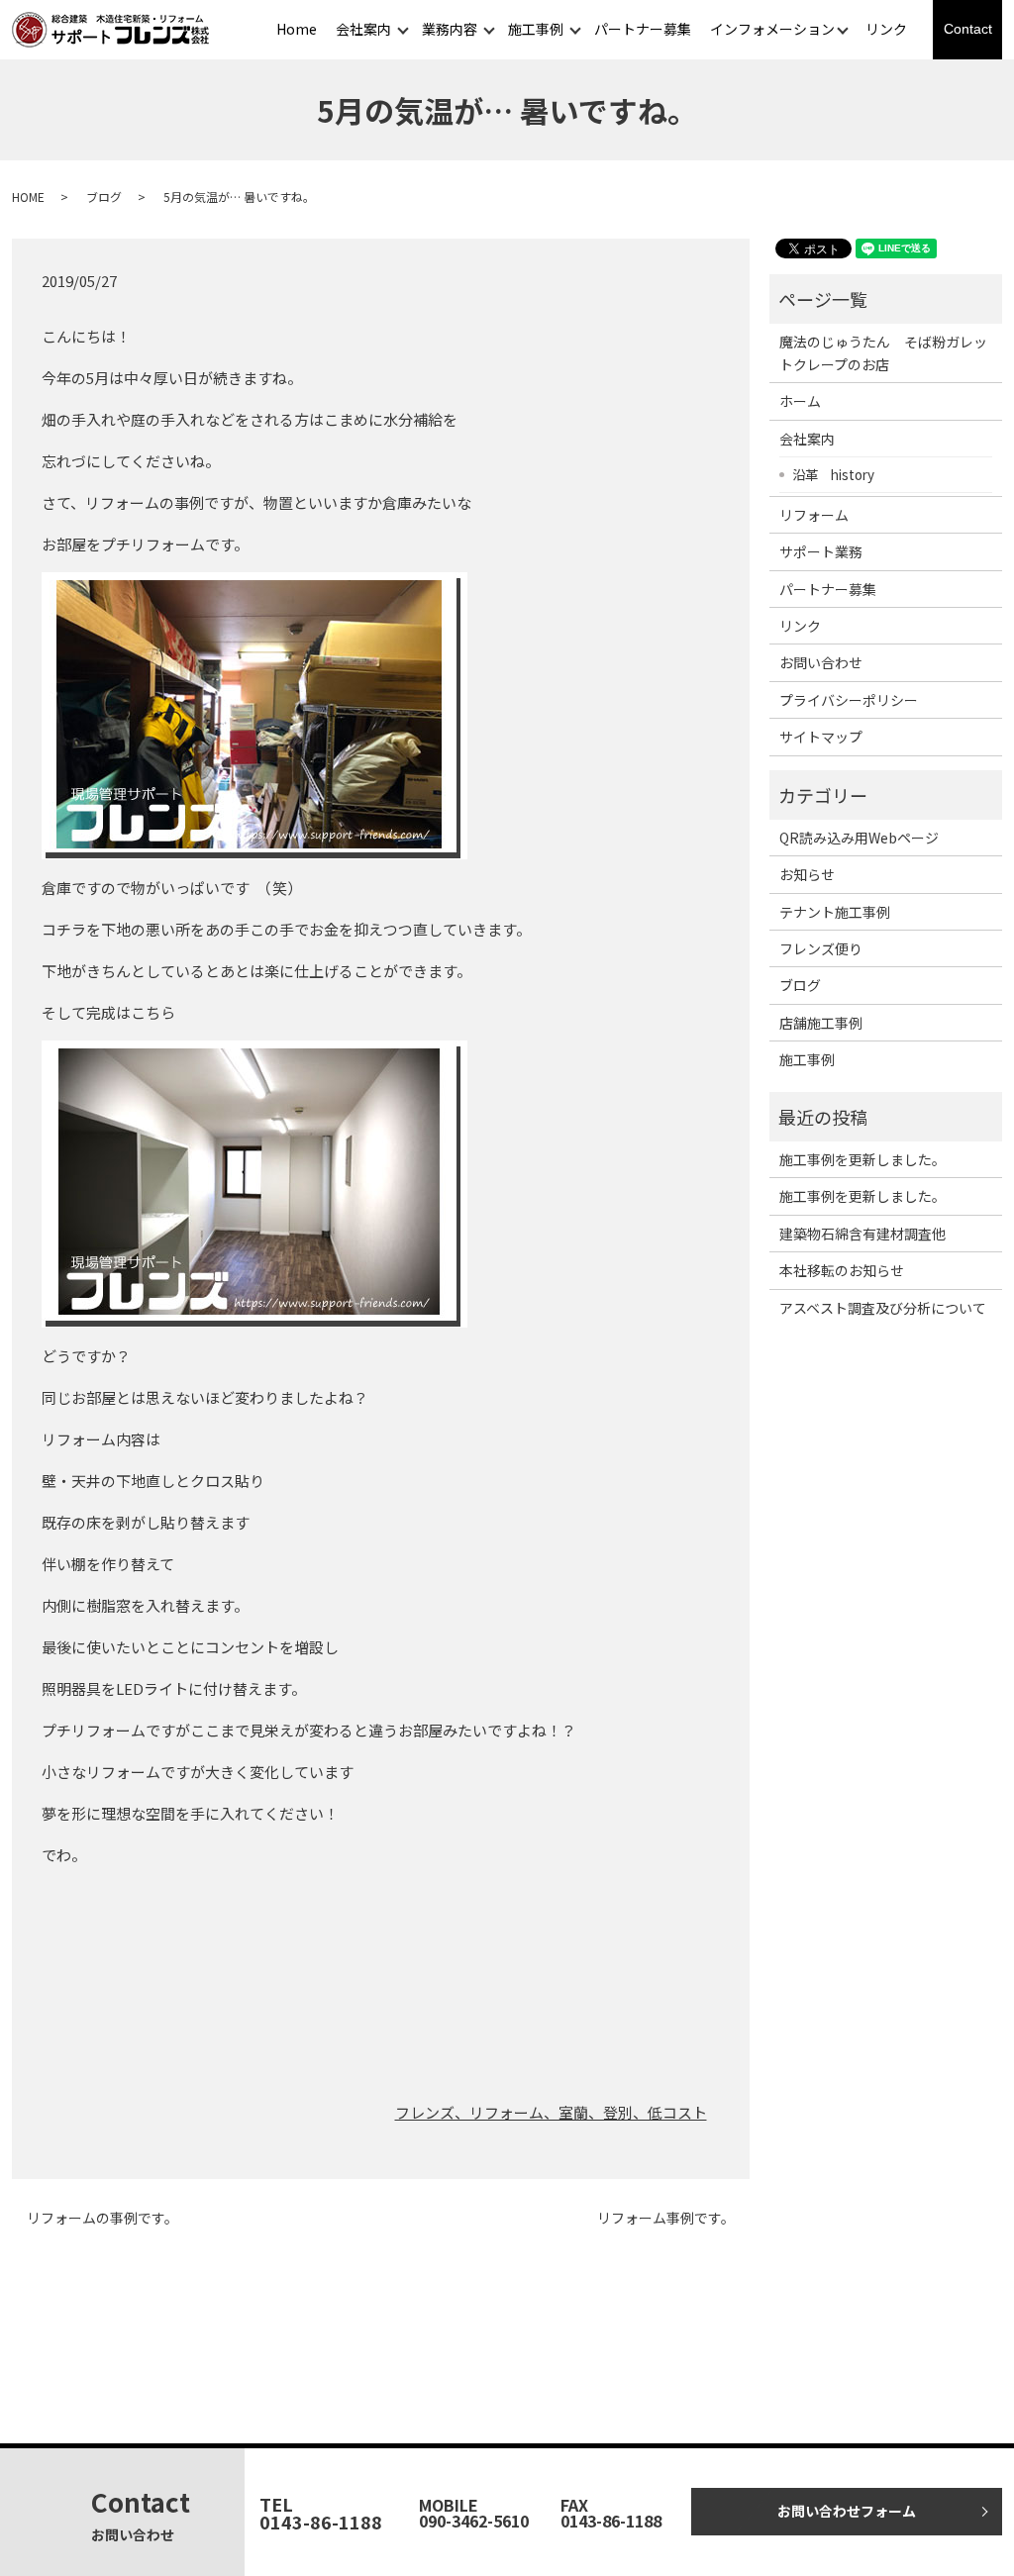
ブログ (104, 197)
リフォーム (814, 515)
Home (297, 29)
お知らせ (807, 874)
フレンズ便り (821, 948)
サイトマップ (821, 737)
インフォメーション (772, 29)
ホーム (800, 401)
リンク (886, 29)
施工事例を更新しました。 (862, 1159)
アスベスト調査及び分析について (883, 1308)
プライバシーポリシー (849, 700)
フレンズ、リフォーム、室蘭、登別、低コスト (551, 2112)
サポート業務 (821, 551)
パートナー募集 (643, 29)
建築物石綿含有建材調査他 (862, 1234)
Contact (968, 29)
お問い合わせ (821, 662)
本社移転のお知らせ (842, 1270)
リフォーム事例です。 (666, 2218)
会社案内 (363, 29)
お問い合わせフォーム (847, 2511)
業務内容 (450, 29)
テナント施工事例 (835, 912)
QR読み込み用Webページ (859, 838)
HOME (28, 197)
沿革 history (833, 474)
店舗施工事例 (821, 1023)
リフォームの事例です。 (102, 2218)
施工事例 (536, 29)
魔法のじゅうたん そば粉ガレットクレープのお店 (883, 352)
